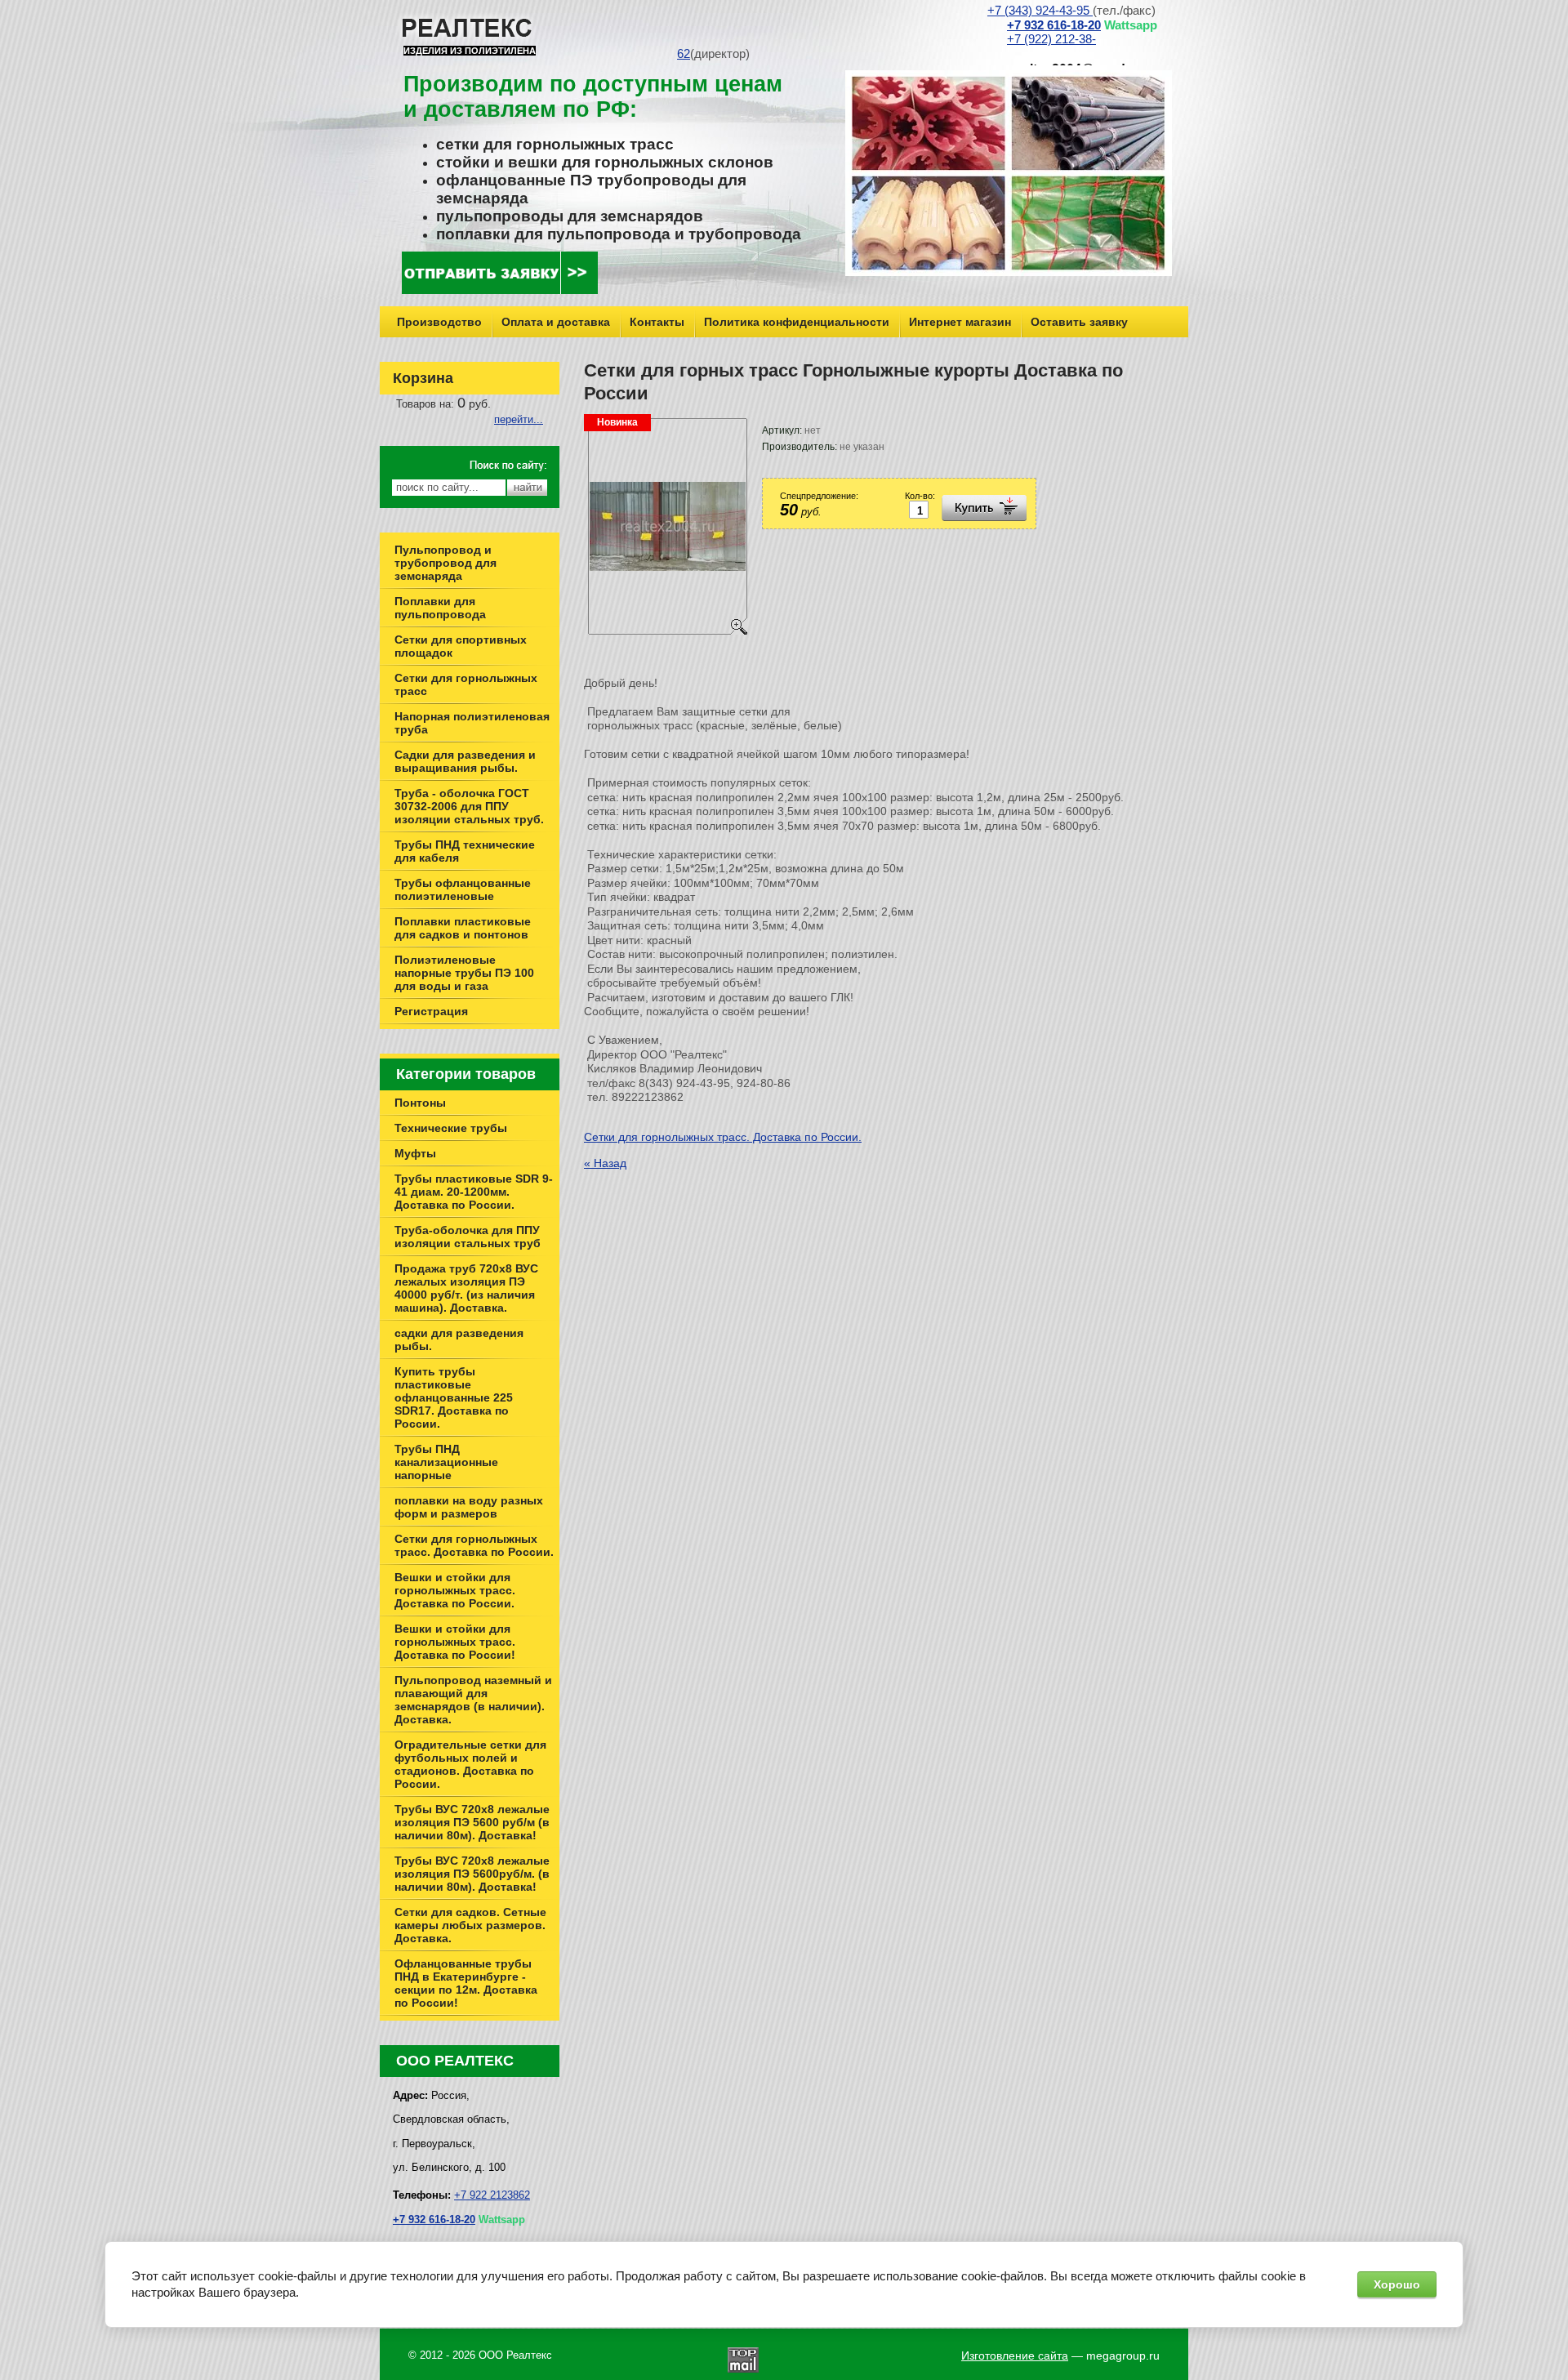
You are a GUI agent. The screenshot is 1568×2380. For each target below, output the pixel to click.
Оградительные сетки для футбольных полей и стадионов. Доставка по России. (470, 1764)
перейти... (519, 419)
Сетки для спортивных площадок (461, 646)
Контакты (657, 322)
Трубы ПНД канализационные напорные (446, 1462)
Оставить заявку (1079, 322)
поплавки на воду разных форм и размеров (469, 1507)
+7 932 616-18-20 (1054, 25)
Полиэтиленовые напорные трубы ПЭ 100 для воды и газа (464, 973)
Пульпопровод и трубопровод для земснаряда (445, 563)
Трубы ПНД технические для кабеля (465, 851)
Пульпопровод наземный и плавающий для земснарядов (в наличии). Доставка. (473, 1700)
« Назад (605, 1163)
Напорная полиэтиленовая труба (472, 723)
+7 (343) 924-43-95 (1040, 11)
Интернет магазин (960, 322)
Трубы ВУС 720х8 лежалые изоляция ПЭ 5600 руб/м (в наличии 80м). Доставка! (472, 1822)
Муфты (415, 1153)
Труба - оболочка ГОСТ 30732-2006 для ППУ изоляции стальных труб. (469, 806)
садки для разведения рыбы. (459, 1339)
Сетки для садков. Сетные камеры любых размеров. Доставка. (470, 1925)
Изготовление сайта (1015, 2355)
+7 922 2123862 (492, 2195)
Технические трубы (451, 1128)
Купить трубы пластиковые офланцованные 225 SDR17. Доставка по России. (454, 1397)
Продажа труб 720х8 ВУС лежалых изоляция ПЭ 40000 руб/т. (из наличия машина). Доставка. (466, 1288)
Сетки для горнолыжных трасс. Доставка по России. (723, 1137)
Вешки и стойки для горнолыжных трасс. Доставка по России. (455, 1590)
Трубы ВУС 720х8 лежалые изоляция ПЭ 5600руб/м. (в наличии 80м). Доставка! (472, 1874)
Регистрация (431, 1011)
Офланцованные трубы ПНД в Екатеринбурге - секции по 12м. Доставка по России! (466, 1983)
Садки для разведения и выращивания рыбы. (465, 761)
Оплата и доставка (556, 322)
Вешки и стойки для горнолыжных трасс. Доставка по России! (455, 1642)
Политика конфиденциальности (797, 322)
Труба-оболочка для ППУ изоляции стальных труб (468, 1237)
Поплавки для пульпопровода (440, 608)
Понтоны (420, 1103)
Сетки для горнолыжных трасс (466, 684)
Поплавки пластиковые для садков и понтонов (463, 928)
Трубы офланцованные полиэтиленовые (463, 889)
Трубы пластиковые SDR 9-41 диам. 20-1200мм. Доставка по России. (474, 1192)
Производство (439, 322)
